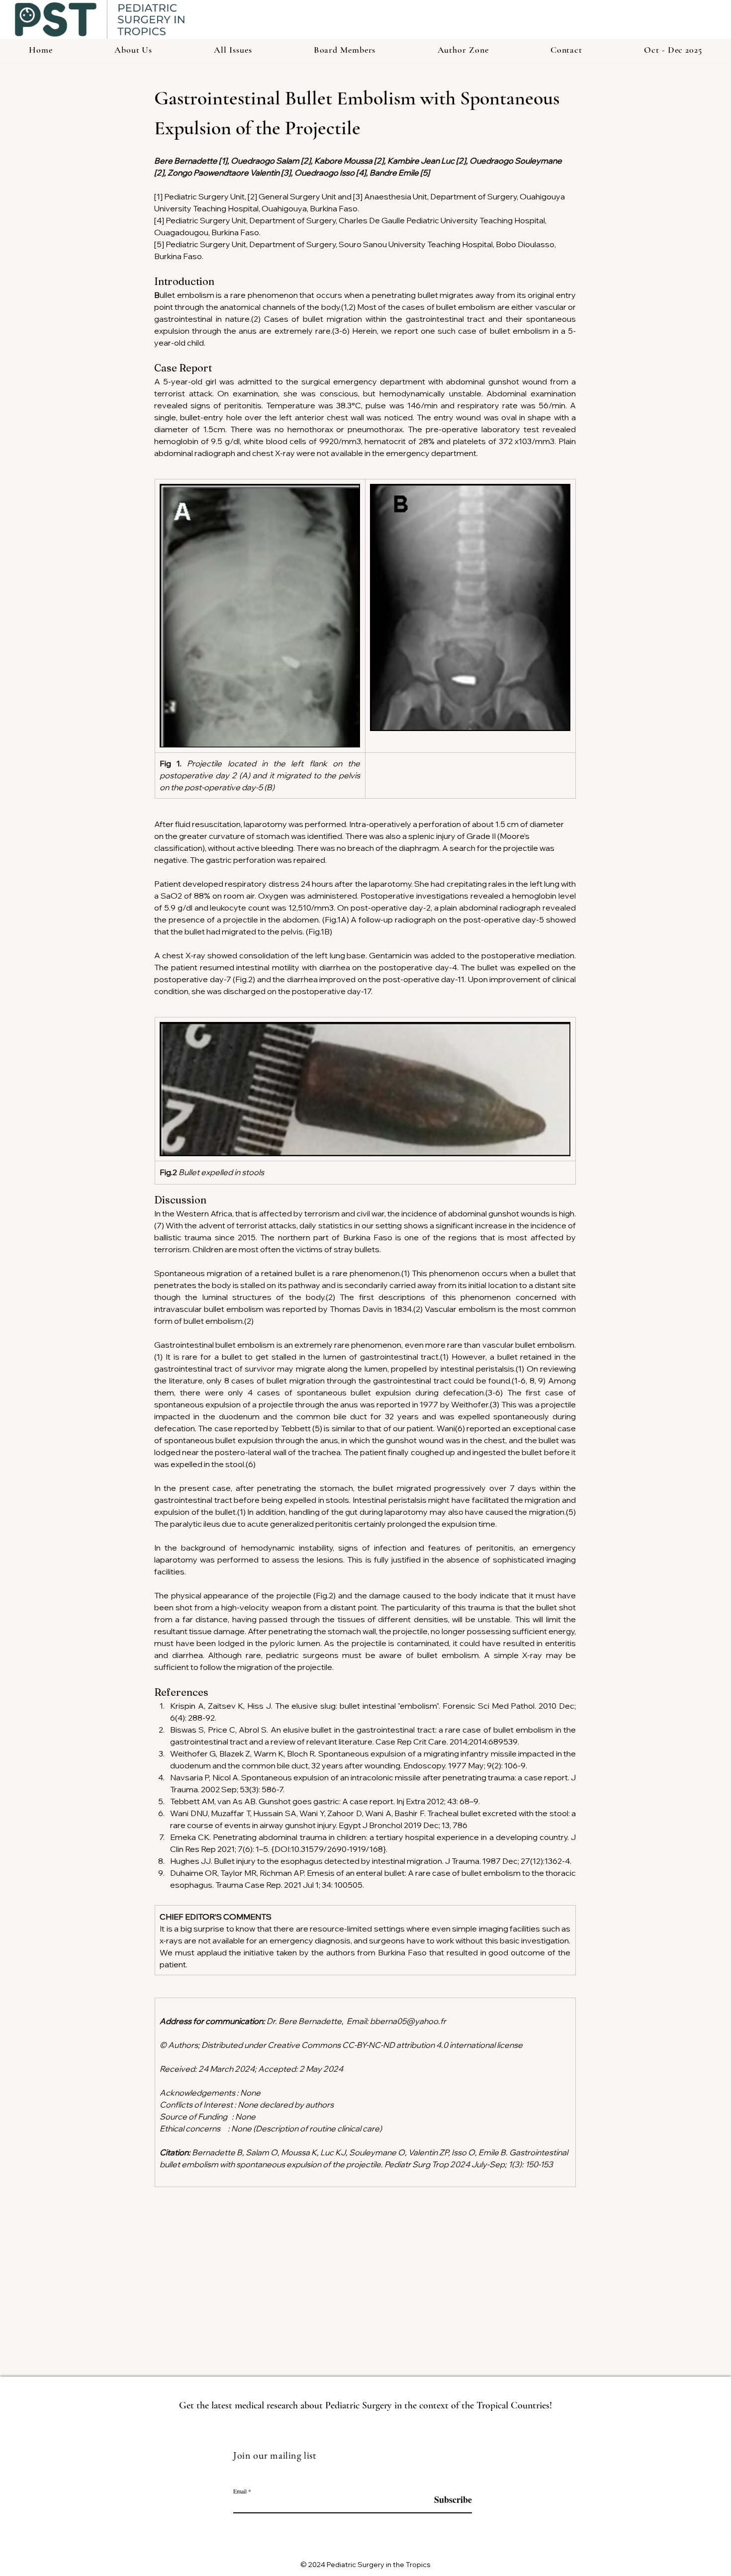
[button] (463, 50)
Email (240, 2491)
